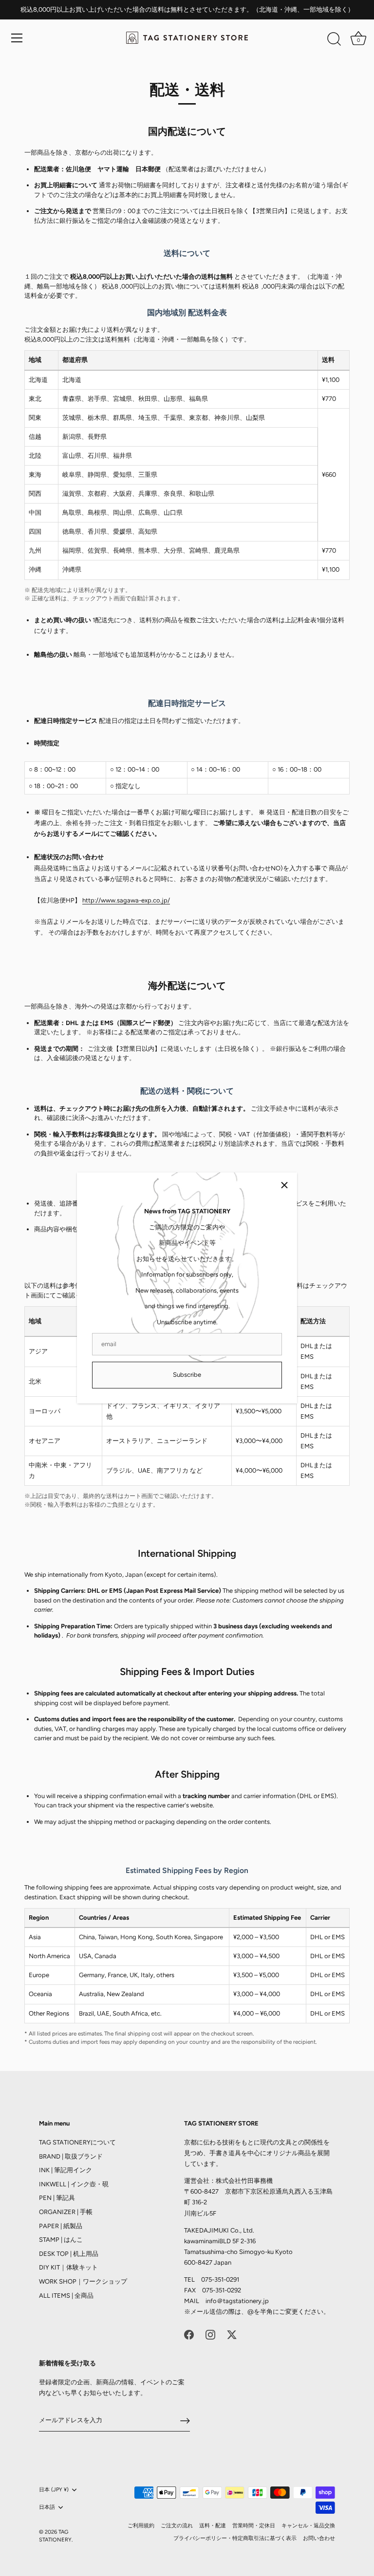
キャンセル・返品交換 (308, 2526)
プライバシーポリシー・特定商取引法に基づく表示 (235, 2538)
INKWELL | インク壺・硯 (74, 2184)
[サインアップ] (185, 2421)
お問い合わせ (319, 2538)
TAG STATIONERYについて (77, 2142)
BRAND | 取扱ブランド (71, 2156)
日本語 (47, 2507)
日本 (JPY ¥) (54, 2490)
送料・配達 (213, 2526)
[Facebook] (189, 2334)
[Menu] (17, 38)
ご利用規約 (141, 2526)
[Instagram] (210, 2334)
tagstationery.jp (246, 2301)
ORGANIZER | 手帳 (66, 2212)
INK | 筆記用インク (65, 2170)
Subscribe (187, 1375)
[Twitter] (232, 2334)
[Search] (334, 39)
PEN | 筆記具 (57, 2198)
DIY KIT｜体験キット (68, 2267)
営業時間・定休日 (254, 2526)
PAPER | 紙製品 (61, 2226)
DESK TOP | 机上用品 (69, 2254)
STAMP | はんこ (61, 2240)
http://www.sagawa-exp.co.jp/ (126, 900)
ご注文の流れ (177, 2526)
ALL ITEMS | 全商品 (66, 2296)
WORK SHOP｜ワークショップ (83, 2281)
